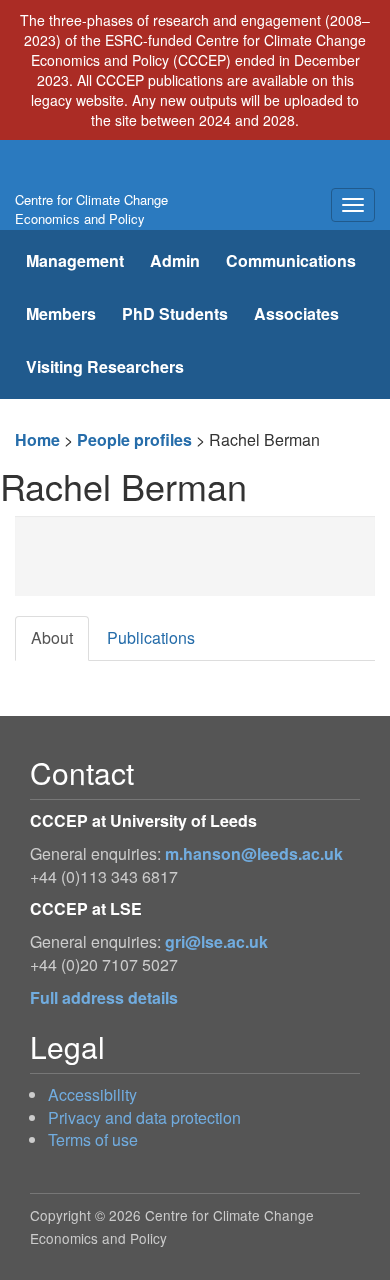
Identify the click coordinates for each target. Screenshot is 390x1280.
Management (75, 260)
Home (37, 439)
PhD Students (175, 313)
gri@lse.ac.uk (216, 941)
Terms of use (93, 1139)
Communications (291, 260)
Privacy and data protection (144, 1117)
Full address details (104, 997)
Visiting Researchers (105, 366)
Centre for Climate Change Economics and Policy (91, 209)
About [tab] (52, 637)
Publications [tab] (151, 637)
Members (61, 313)
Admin (175, 260)
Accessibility (92, 1094)
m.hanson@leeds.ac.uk (254, 853)
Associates (296, 313)
